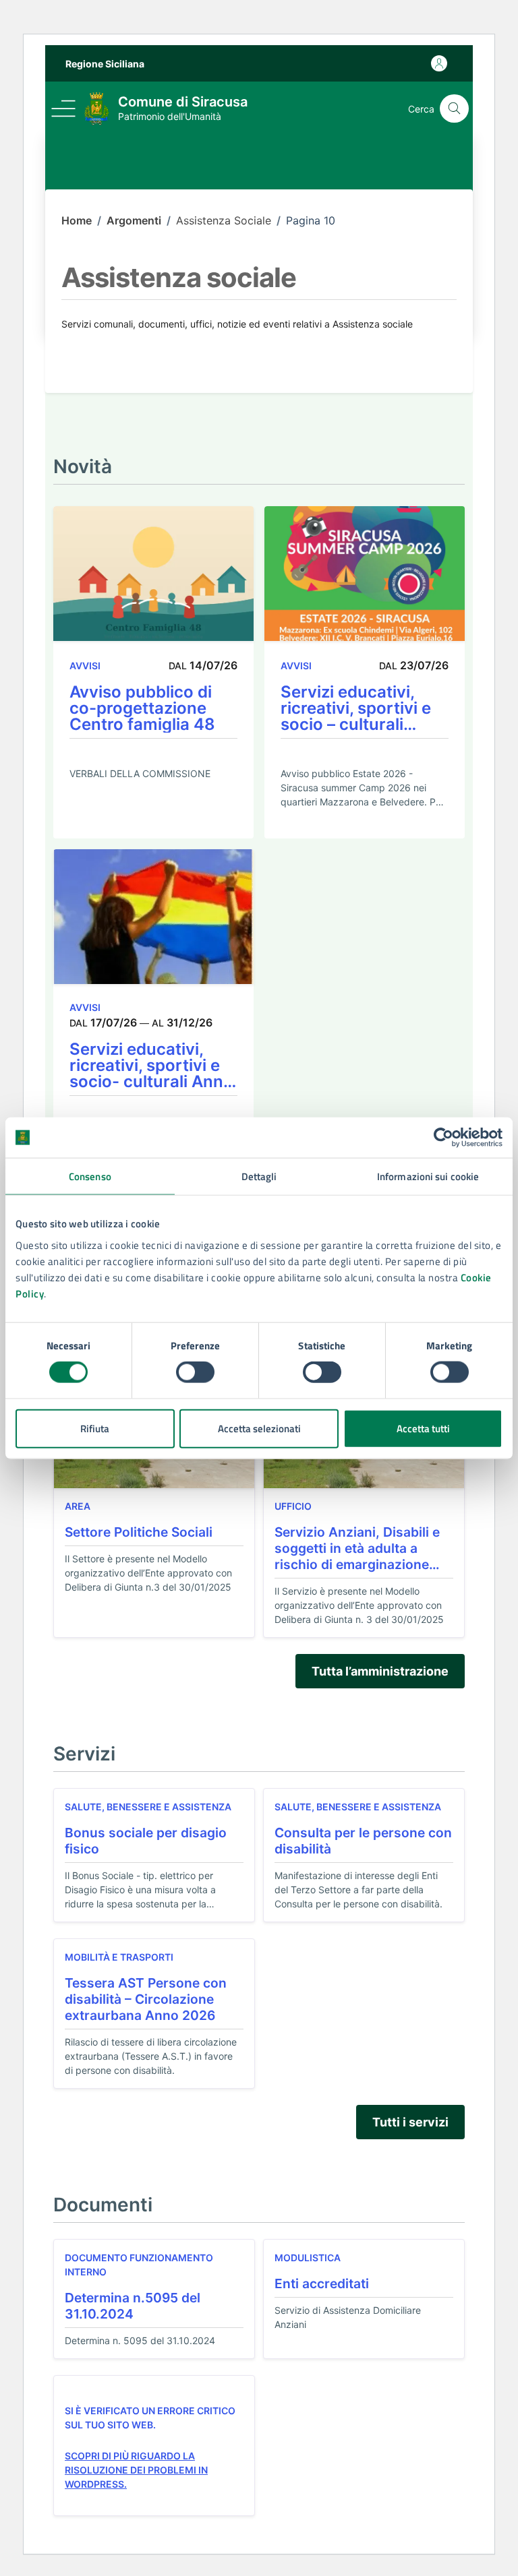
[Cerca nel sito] (454, 109)
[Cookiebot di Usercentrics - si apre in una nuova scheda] (443, 1138)
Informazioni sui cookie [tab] (428, 1176)
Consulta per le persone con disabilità (363, 1841)
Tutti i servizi (410, 2122)
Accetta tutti (423, 1428)
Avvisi (85, 666)
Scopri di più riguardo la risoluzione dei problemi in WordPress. (136, 2470)
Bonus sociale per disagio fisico (146, 1841)
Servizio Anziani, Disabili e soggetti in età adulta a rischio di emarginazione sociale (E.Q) (357, 1548)
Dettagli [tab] (259, 1176)
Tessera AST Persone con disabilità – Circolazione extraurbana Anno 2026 (146, 1999)
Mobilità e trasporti (119, 1957)
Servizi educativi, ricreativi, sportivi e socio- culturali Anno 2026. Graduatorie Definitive (151, 1066)
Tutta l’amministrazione (380, 1671)
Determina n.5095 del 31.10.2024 (133, 2306)
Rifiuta (95, 1428)
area (78, 1506)
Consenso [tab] (90, 1176)
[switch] (195, 1372)
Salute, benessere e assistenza (148, 1807)
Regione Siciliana (105, 64)
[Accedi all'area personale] (439, 63)
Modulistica (308, 2258)
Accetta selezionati (259, 1428)
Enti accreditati (322, 2283)
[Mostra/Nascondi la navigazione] (63, 109)
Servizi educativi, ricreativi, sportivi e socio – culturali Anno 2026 (356, 708)
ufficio (293, 1506)
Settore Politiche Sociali (139, 1532)
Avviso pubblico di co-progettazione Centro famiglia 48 (142, 708)
